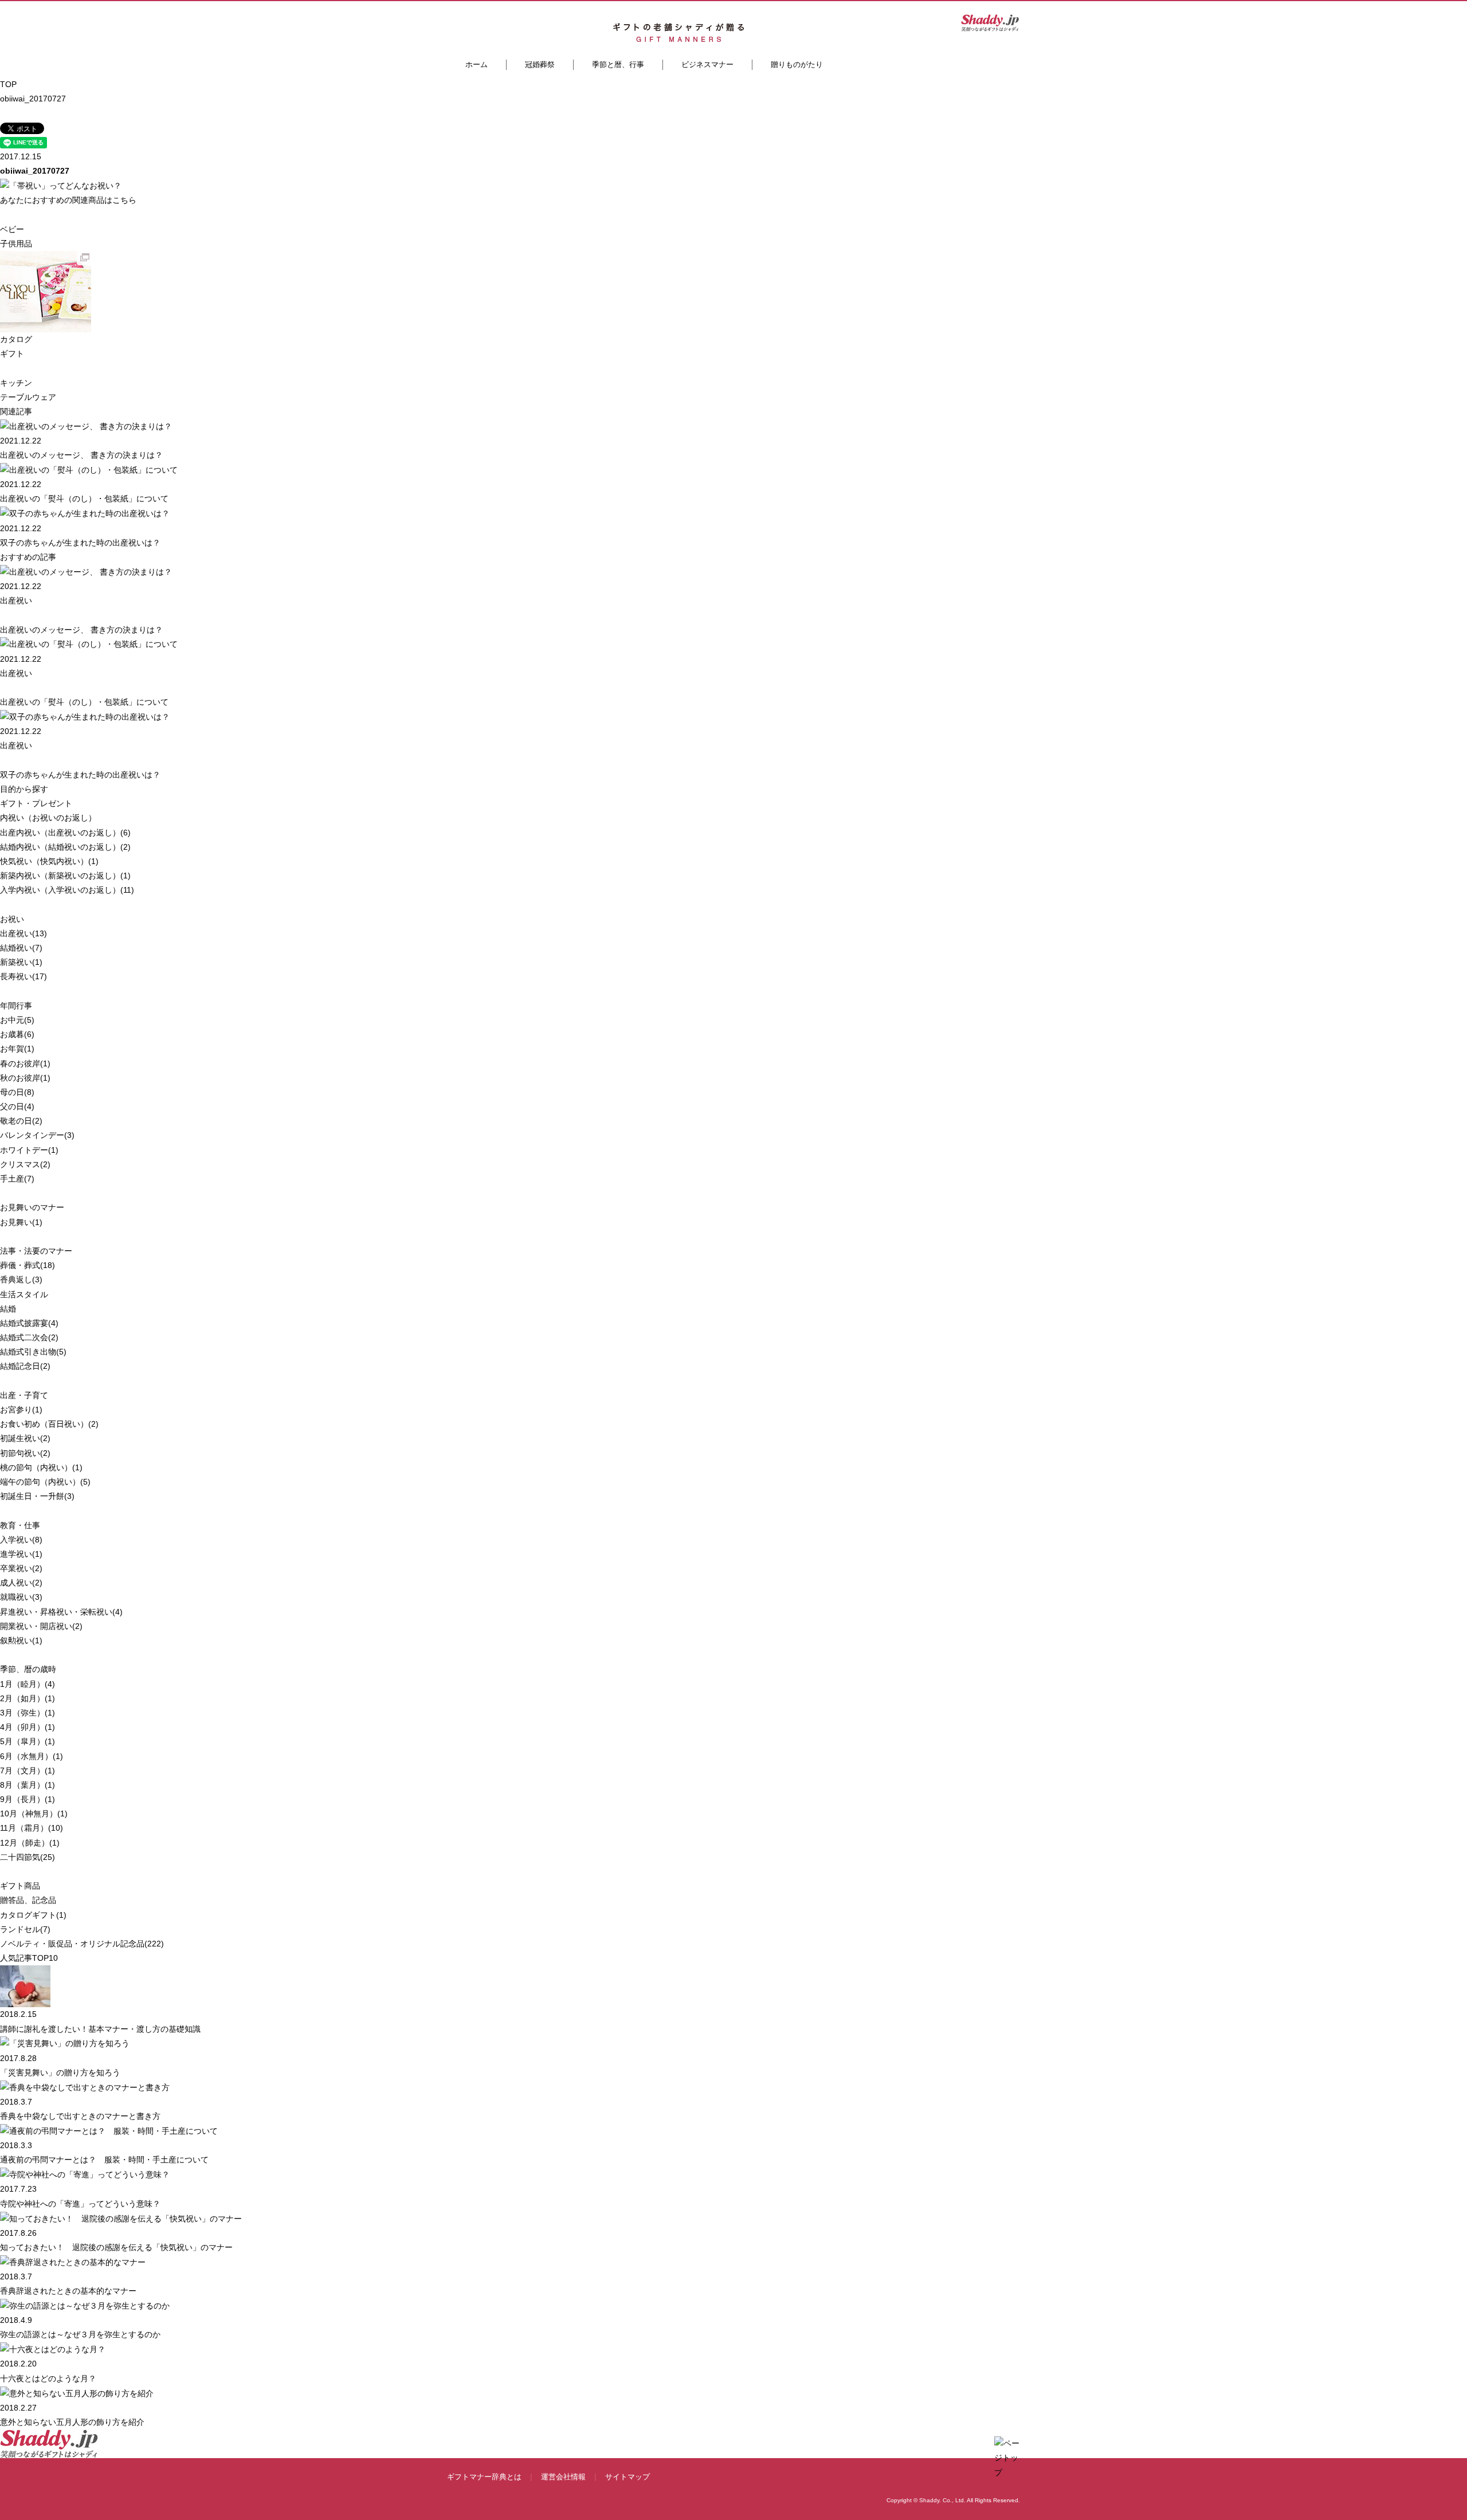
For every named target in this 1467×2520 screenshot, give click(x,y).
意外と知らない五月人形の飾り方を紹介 (72, 2422)
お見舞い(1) (21, 1222)
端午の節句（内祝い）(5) (45, 1482)
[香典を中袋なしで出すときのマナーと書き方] (85, 2087)
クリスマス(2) (25, 1164)
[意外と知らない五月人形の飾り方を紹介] (77, 2393)
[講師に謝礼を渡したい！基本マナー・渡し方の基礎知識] (25, 1986)
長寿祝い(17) (23, 976)
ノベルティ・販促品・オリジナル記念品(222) (82, 1944)
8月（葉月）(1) (28, 1785)
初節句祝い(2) (25, 1453)
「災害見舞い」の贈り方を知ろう (60, 2072)
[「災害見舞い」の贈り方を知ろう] (65, 2043)
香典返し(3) (21, 1279)
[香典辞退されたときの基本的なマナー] (73, 2262)
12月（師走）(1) (30, 1843)
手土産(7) (17, 1179)
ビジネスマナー (707, 64)
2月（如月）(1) (28, 1698)
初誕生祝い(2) (25, 1438)
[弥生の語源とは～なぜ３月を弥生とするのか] (85, 2305)
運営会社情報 (563, 2477)
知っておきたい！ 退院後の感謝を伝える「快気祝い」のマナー (116, 2247)
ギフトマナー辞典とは (484, 2477)
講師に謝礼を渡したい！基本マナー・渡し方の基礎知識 (100, 2029)
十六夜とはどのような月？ (48, 2378)
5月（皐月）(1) (28, 1741)
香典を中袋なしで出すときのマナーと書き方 (80, 2116)
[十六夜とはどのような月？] (53, 2349)
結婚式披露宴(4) (29, 1323)
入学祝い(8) (21, 1540)
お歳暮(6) (17, 1034)
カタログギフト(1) (33, 1915)
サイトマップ (627, 2477)
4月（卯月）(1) (28, 1727)
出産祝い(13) (23, 933)
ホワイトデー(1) (29, 1150)
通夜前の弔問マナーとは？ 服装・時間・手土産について (104, 2160)
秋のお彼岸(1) (25, 1078)
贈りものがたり (797, 64)
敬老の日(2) (21, 1121)
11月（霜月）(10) (32, 1828)
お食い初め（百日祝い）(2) (49, 1424)
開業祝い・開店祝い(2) (41, 1626)
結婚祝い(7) (21, 948)
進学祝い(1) (21, 1554)
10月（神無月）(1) (34, 1814)
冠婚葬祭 (540, 64)
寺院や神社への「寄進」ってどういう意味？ (80, 2204)
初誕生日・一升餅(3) (37, 1496)
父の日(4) (17, 1106)
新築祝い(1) (21, 962)
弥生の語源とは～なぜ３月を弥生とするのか (80, 2334)
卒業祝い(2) (21, 1568)
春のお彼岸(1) (25, 1063)
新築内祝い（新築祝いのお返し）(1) (65, 876)
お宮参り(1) (21, 1410)
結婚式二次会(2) (29, 1337)
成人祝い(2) (21, 1583)
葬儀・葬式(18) (28, 1265)
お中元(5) (17, 1020)
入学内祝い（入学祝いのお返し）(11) (67, 890)
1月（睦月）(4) (28, 1684)
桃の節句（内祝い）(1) (41, 1467)
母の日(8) (17, 1092)
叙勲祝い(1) (21, 1640)
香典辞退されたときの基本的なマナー (68, 2291)
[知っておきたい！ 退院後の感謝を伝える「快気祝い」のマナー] (121, 2218)
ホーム (476, 64)
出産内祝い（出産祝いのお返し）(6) (65, 833)
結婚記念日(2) (25, 1366)
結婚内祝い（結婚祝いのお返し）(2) (65, 847)
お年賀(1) (17, 1049)
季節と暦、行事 (618, 64)
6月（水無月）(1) (32, 1756)
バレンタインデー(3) (37, 1135)
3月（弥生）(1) (28, 1713)
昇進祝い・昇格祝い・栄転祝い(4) (61, 1612)
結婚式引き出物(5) (33, 1352)
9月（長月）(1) (28, 1799)
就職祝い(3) (21, 1597)
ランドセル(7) (25, 1929)
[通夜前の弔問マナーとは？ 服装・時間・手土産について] (109, 2130)
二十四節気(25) (28, 1857)
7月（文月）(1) (28, 1771)
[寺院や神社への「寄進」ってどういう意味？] (85, 2174)
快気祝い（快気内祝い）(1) (49, 861)
